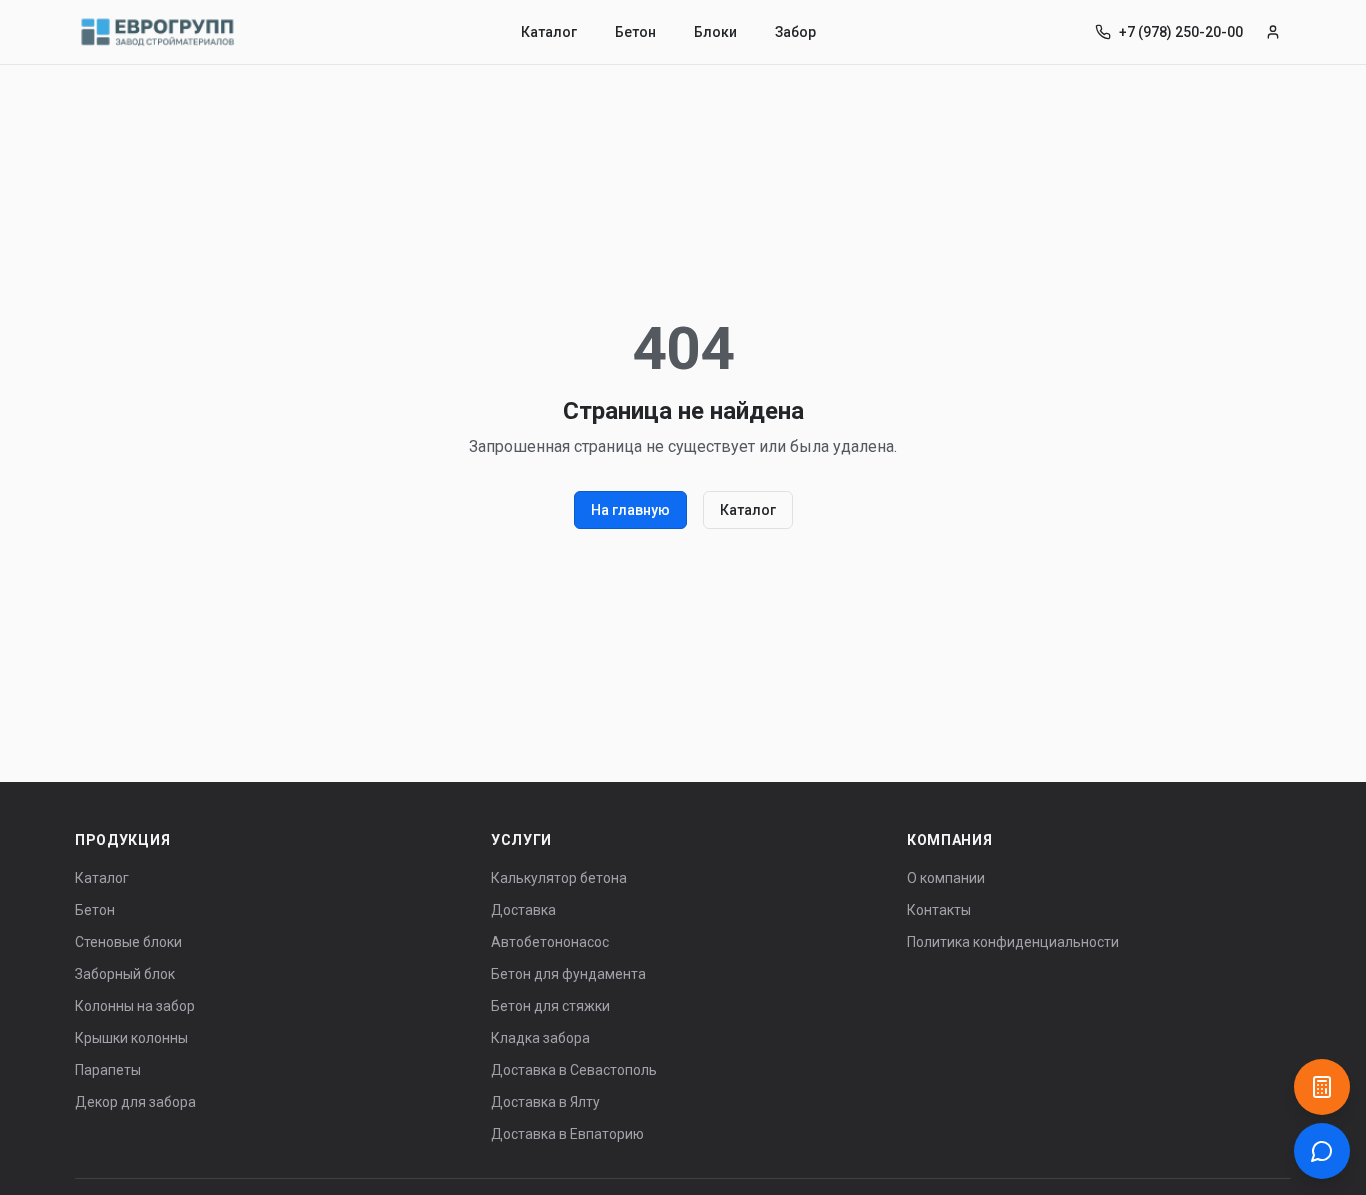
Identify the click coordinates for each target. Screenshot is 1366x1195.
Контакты (939, 910)
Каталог (549, 32)
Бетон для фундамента (568, 974)
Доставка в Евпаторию (567, 1134)
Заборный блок (125, 974)
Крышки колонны (131, 1038)
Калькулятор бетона (559, 878)
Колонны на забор (135, 1006)
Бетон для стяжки (550, 1006)
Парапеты (108, 1070)
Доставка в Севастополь (574, 1070)
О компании (946, 878)
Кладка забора (540, 1038)
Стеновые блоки (128, 942)
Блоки (715, 32)
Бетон (635, 32)
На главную (630, 510)
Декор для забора (135, 1102)
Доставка (523, 910)
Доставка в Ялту (545, 1102)
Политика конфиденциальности (1013, 942)
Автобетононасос (550, 942)
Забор (795, 32)
